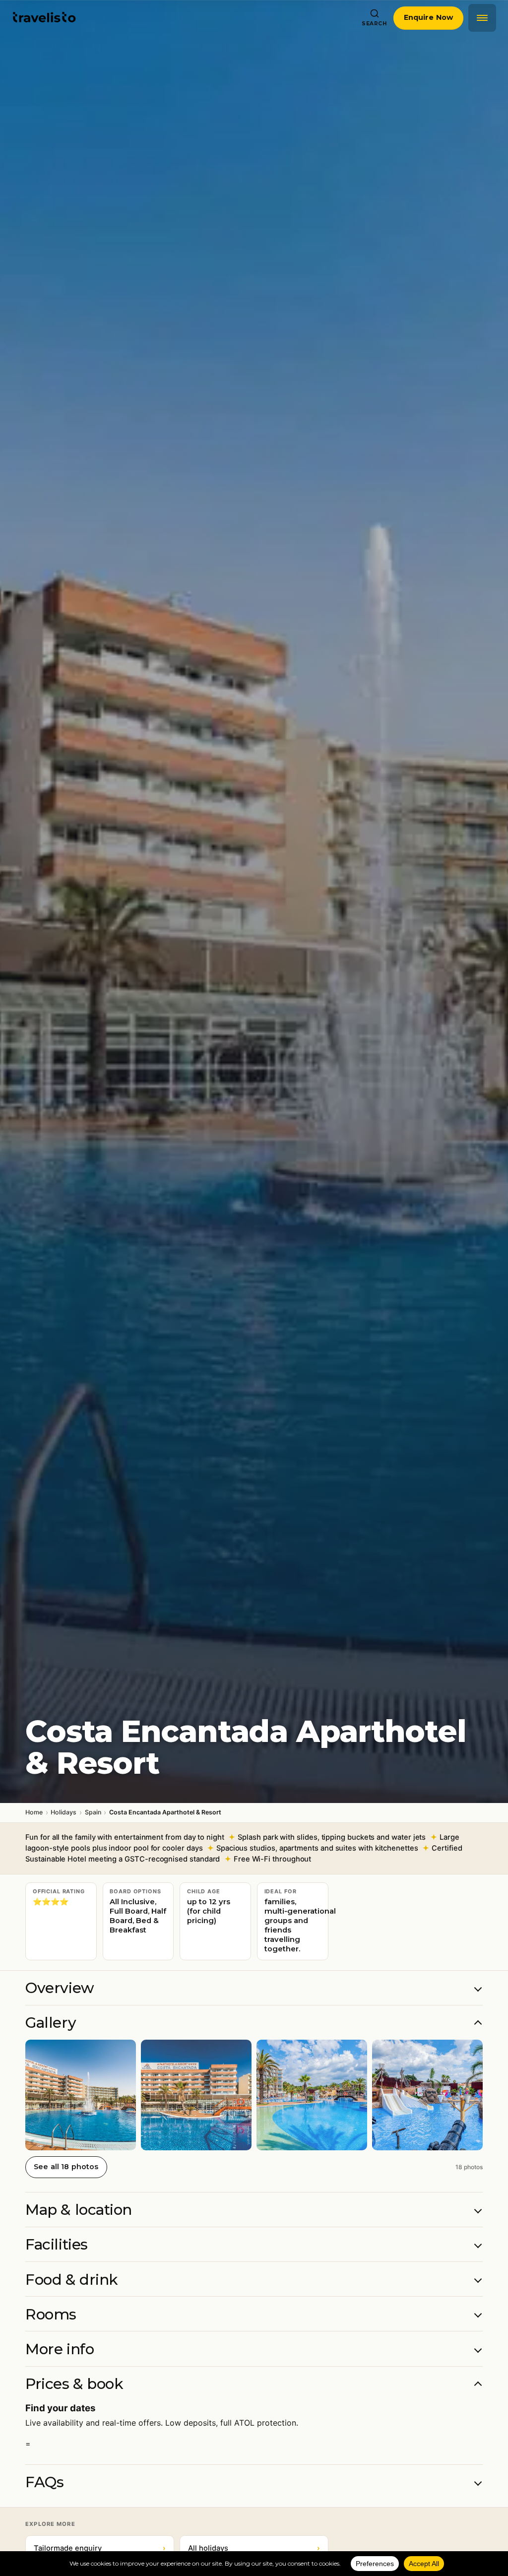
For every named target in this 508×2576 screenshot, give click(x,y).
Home (34, 1812)
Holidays (63, 1812)
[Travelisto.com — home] (44, 18)
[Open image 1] (81, 2095)
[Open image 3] (312, 2095)
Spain (93, 1812)
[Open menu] (482, 18)
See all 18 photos (66, 2167)
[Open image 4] (427, 2095)
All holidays (254, 2548)
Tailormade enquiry (100, 2548)
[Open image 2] (196, 2095)
